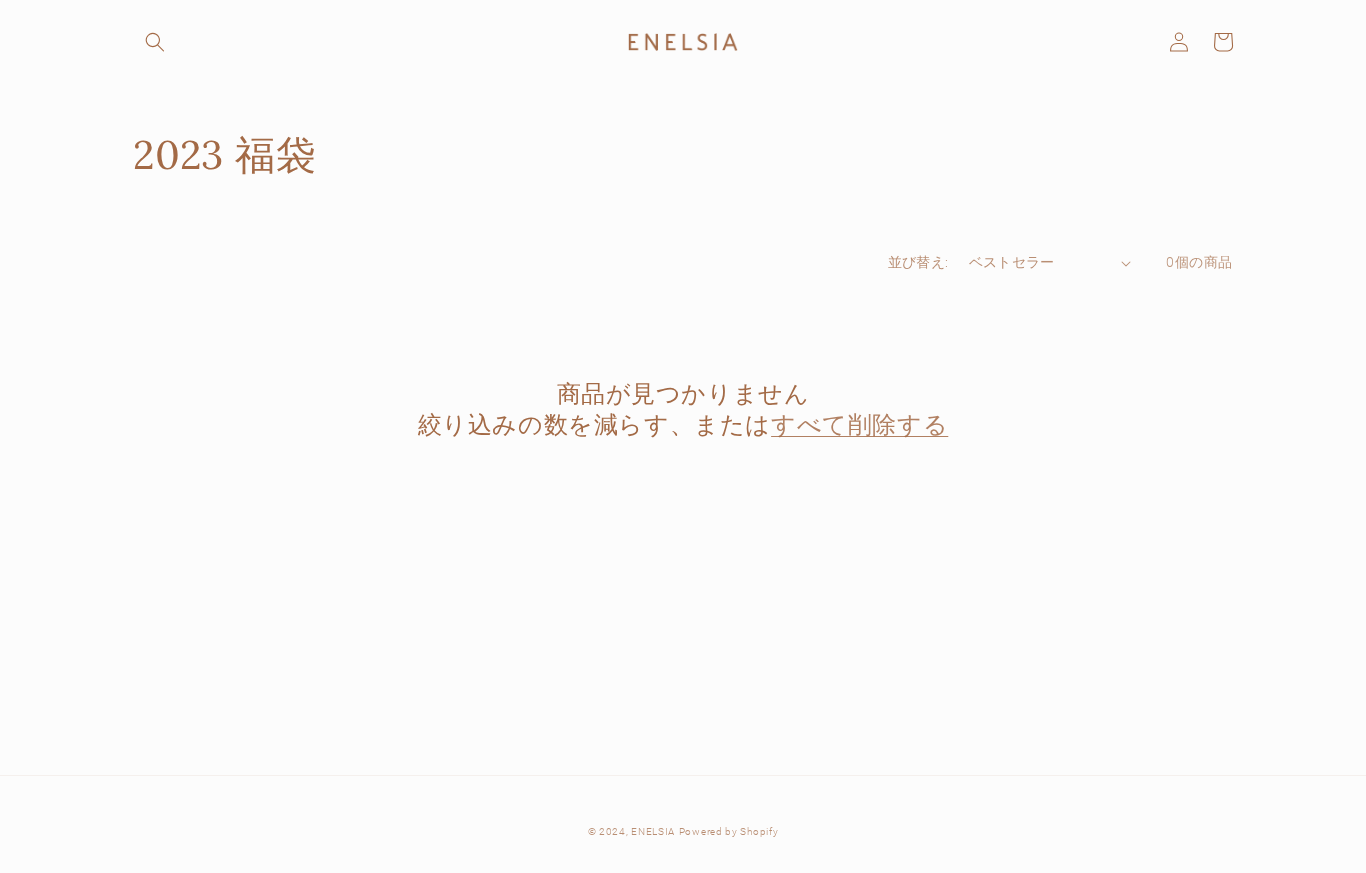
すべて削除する (859, 424)
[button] (155, 42)
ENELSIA (653, 831)
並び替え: (918, 262)
